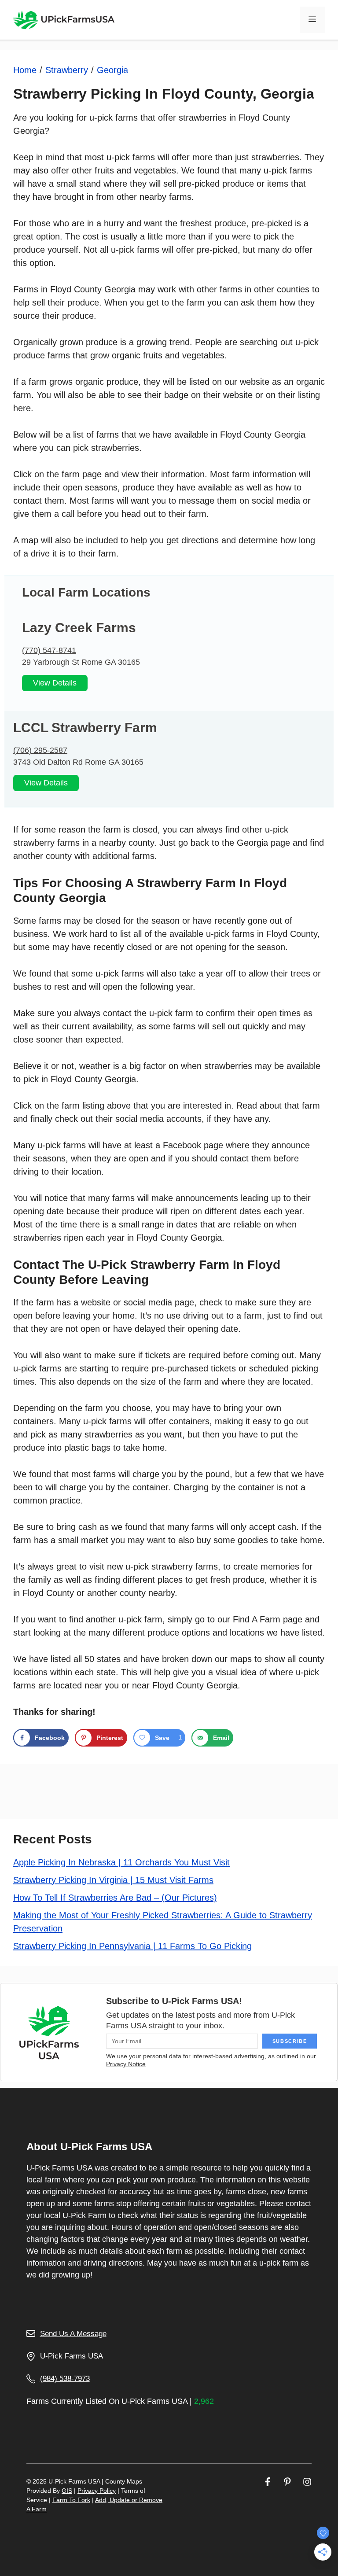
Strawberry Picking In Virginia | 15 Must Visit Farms (113, 1880)
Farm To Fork (71, 2500)
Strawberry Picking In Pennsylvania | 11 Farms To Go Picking (132, 1946)
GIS (67, 2491)
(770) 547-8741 (49, 650)
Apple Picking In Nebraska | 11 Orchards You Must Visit (121, 1862)
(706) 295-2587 (40, 750)
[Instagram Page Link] (307, 2482)
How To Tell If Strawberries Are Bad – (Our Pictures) (115, 1898)
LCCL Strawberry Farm (85, 728)
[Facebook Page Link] (268, 2482)
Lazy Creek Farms (79, 628)
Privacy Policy (97, 2491)
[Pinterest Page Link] (287, 2482)
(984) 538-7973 (65, 2379)
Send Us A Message (73, 2334)
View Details (55, 683)
